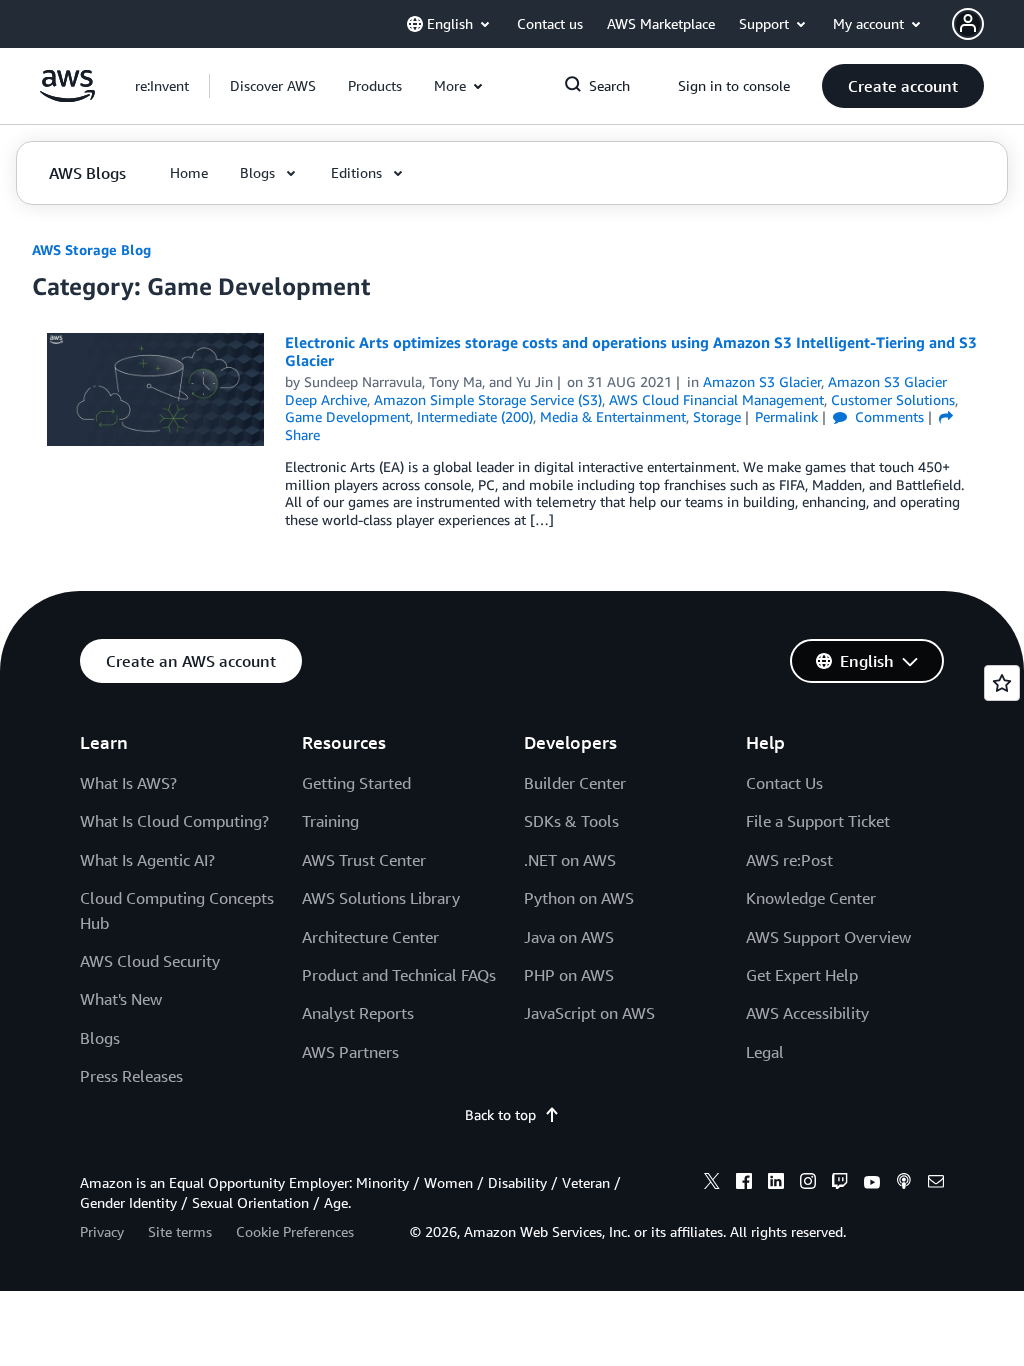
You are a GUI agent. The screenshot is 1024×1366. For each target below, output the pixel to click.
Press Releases (131, 1076)
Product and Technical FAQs (399, 975)
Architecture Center (370, 937)
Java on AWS (569, 937)
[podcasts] (904, 1184)
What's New (121, 999)
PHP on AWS (569, 975)
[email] (936, 1184)
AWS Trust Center (364, 860)
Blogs (100, 1038)
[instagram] (808, 1184)
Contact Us (784, 783)
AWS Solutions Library (381, 898)
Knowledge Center (811, 898)
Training (330, 821)
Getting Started (356, 783)
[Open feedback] (1002, 683)
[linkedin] (776, 1184)
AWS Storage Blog (91, 249)
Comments (887, 416)
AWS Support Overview (828, 937)
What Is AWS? (128, 783)
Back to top (500, 1114)
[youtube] (872, 1184)
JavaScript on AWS (589, 1013)
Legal (765, 1052)
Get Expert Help (802, 975)
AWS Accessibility (807, 1013)
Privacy (102, 1231)
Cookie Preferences (295, 1231)
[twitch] (840, 1184)
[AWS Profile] (968, 24)
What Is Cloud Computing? (174, 821)
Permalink (786, 416)
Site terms (180, 1231)
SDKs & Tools (571, 821)
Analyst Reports (358, 1013)
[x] (712, 1184)
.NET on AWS (570, 860)
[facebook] (744, 1184)
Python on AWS (579, 898)
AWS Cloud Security (150, 961)
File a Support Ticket (818, 821)
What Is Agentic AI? (147, 860)
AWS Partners (350, 1052)
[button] (273, 86)
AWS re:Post (789, 860)
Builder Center (575, 783)
